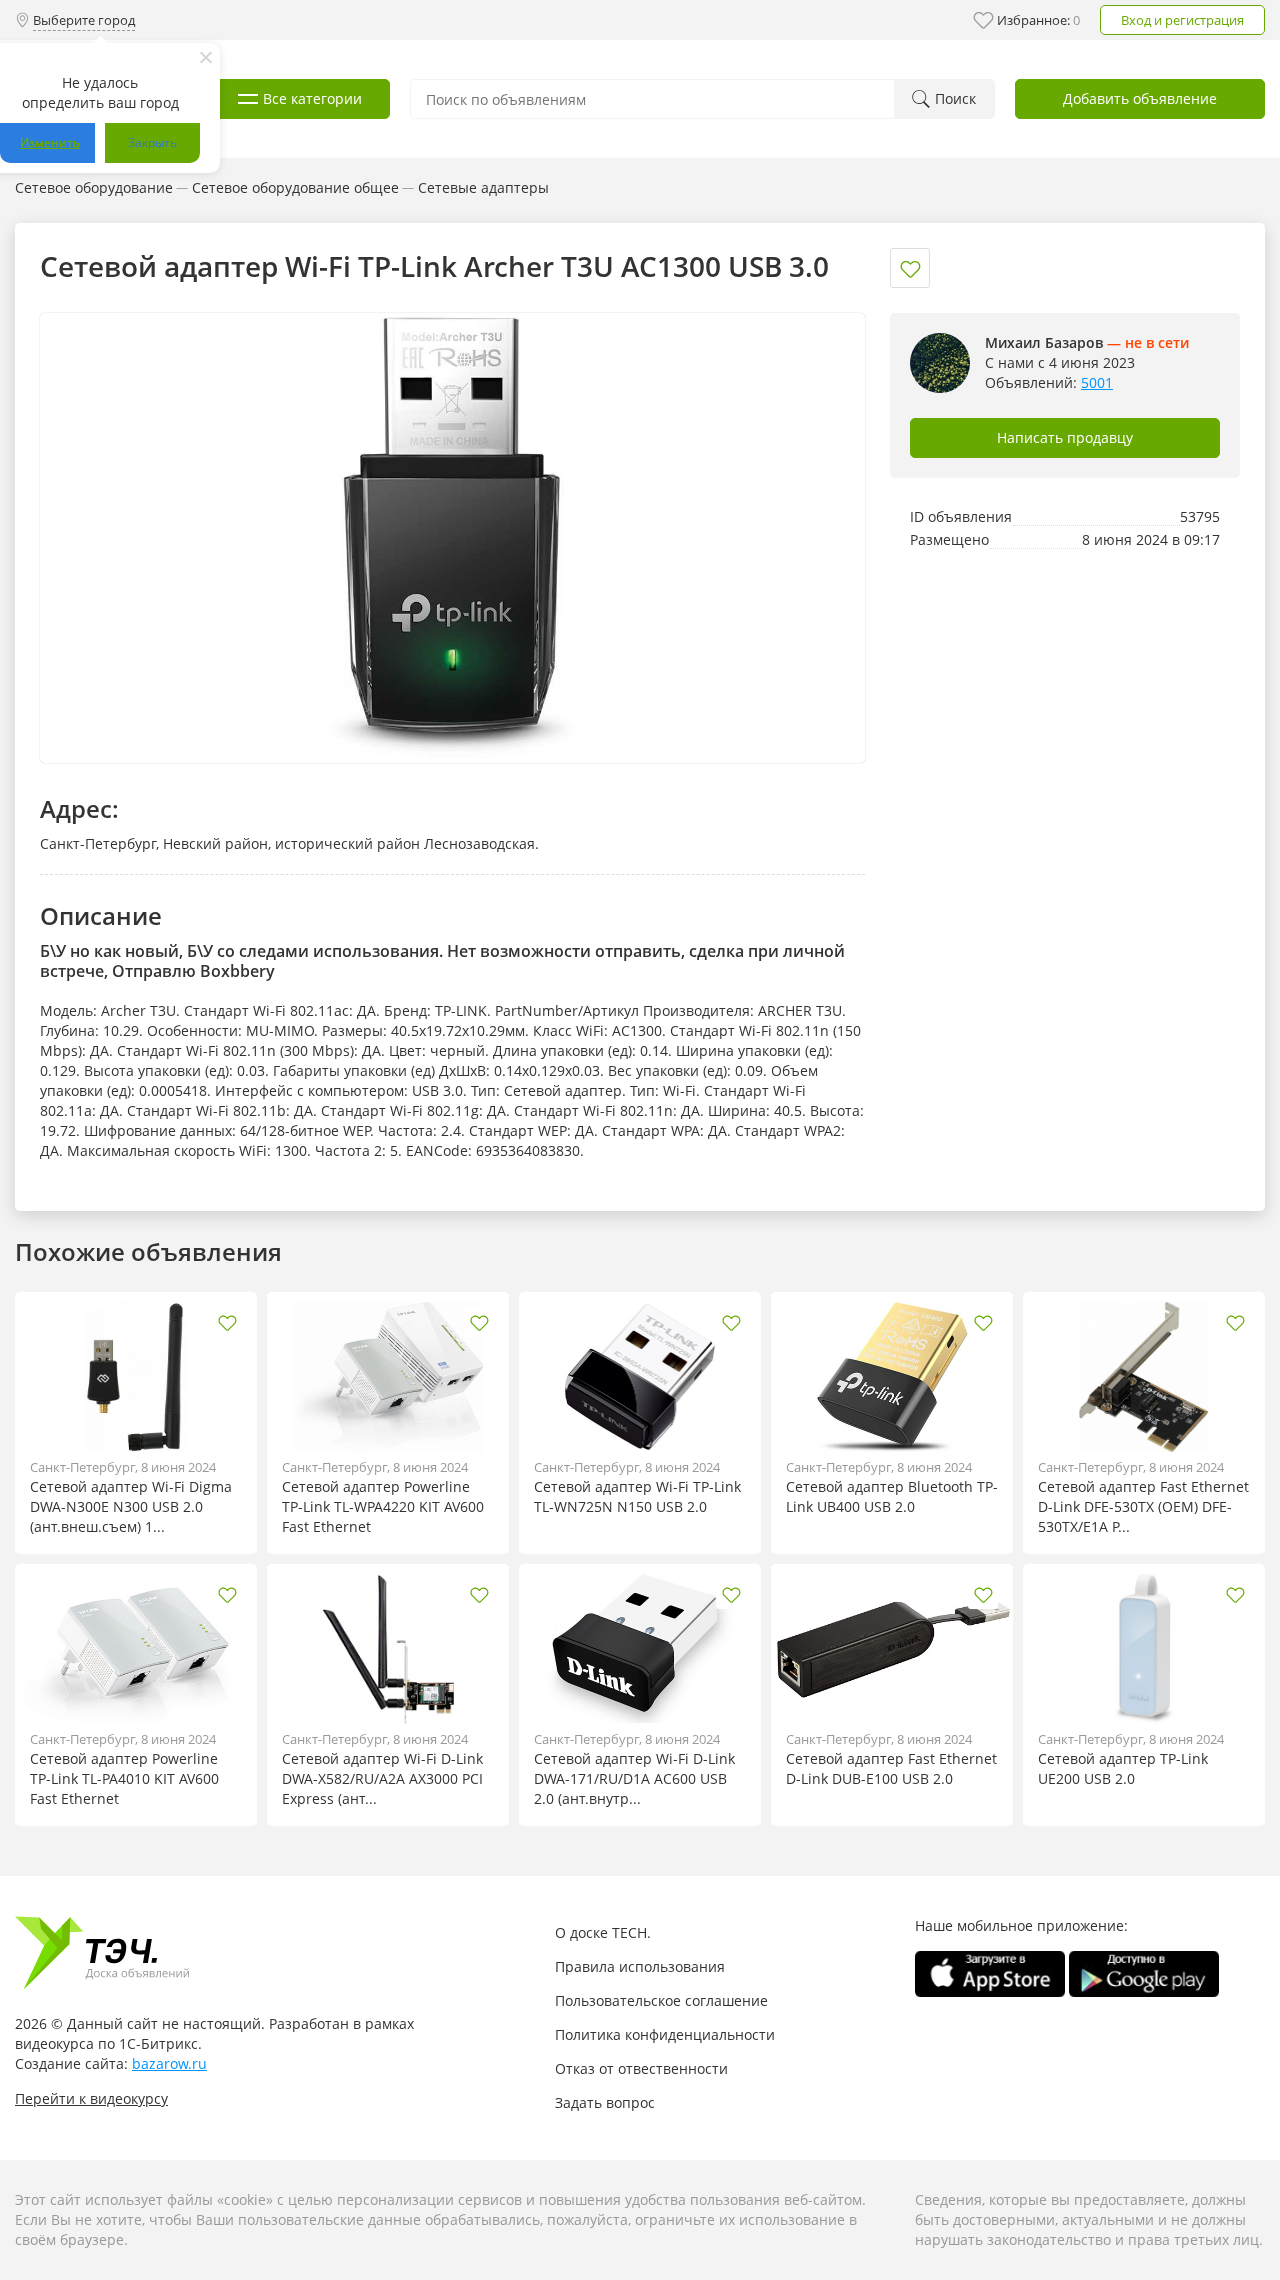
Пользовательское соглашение (661, 2000)
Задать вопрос (605, 2102)
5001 (1097, 382)
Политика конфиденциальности (665, 2034)
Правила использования (640, 1966)
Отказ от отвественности (641, 2068)
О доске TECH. (603, 1932)
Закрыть (152, 142)
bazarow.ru (169, 2063)
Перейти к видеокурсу (91, 2098)
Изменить (50, 142)
